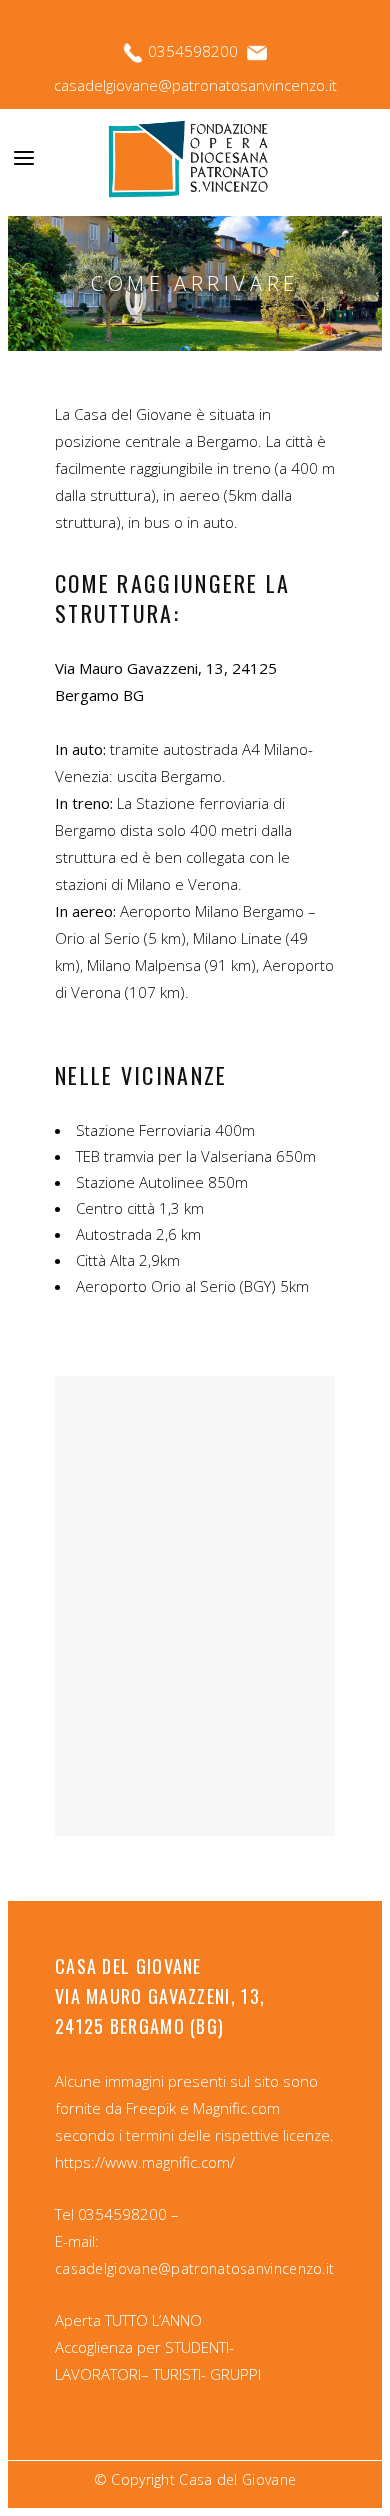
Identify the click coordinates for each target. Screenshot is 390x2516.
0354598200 (195, 51)
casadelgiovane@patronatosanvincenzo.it (195, 85)
